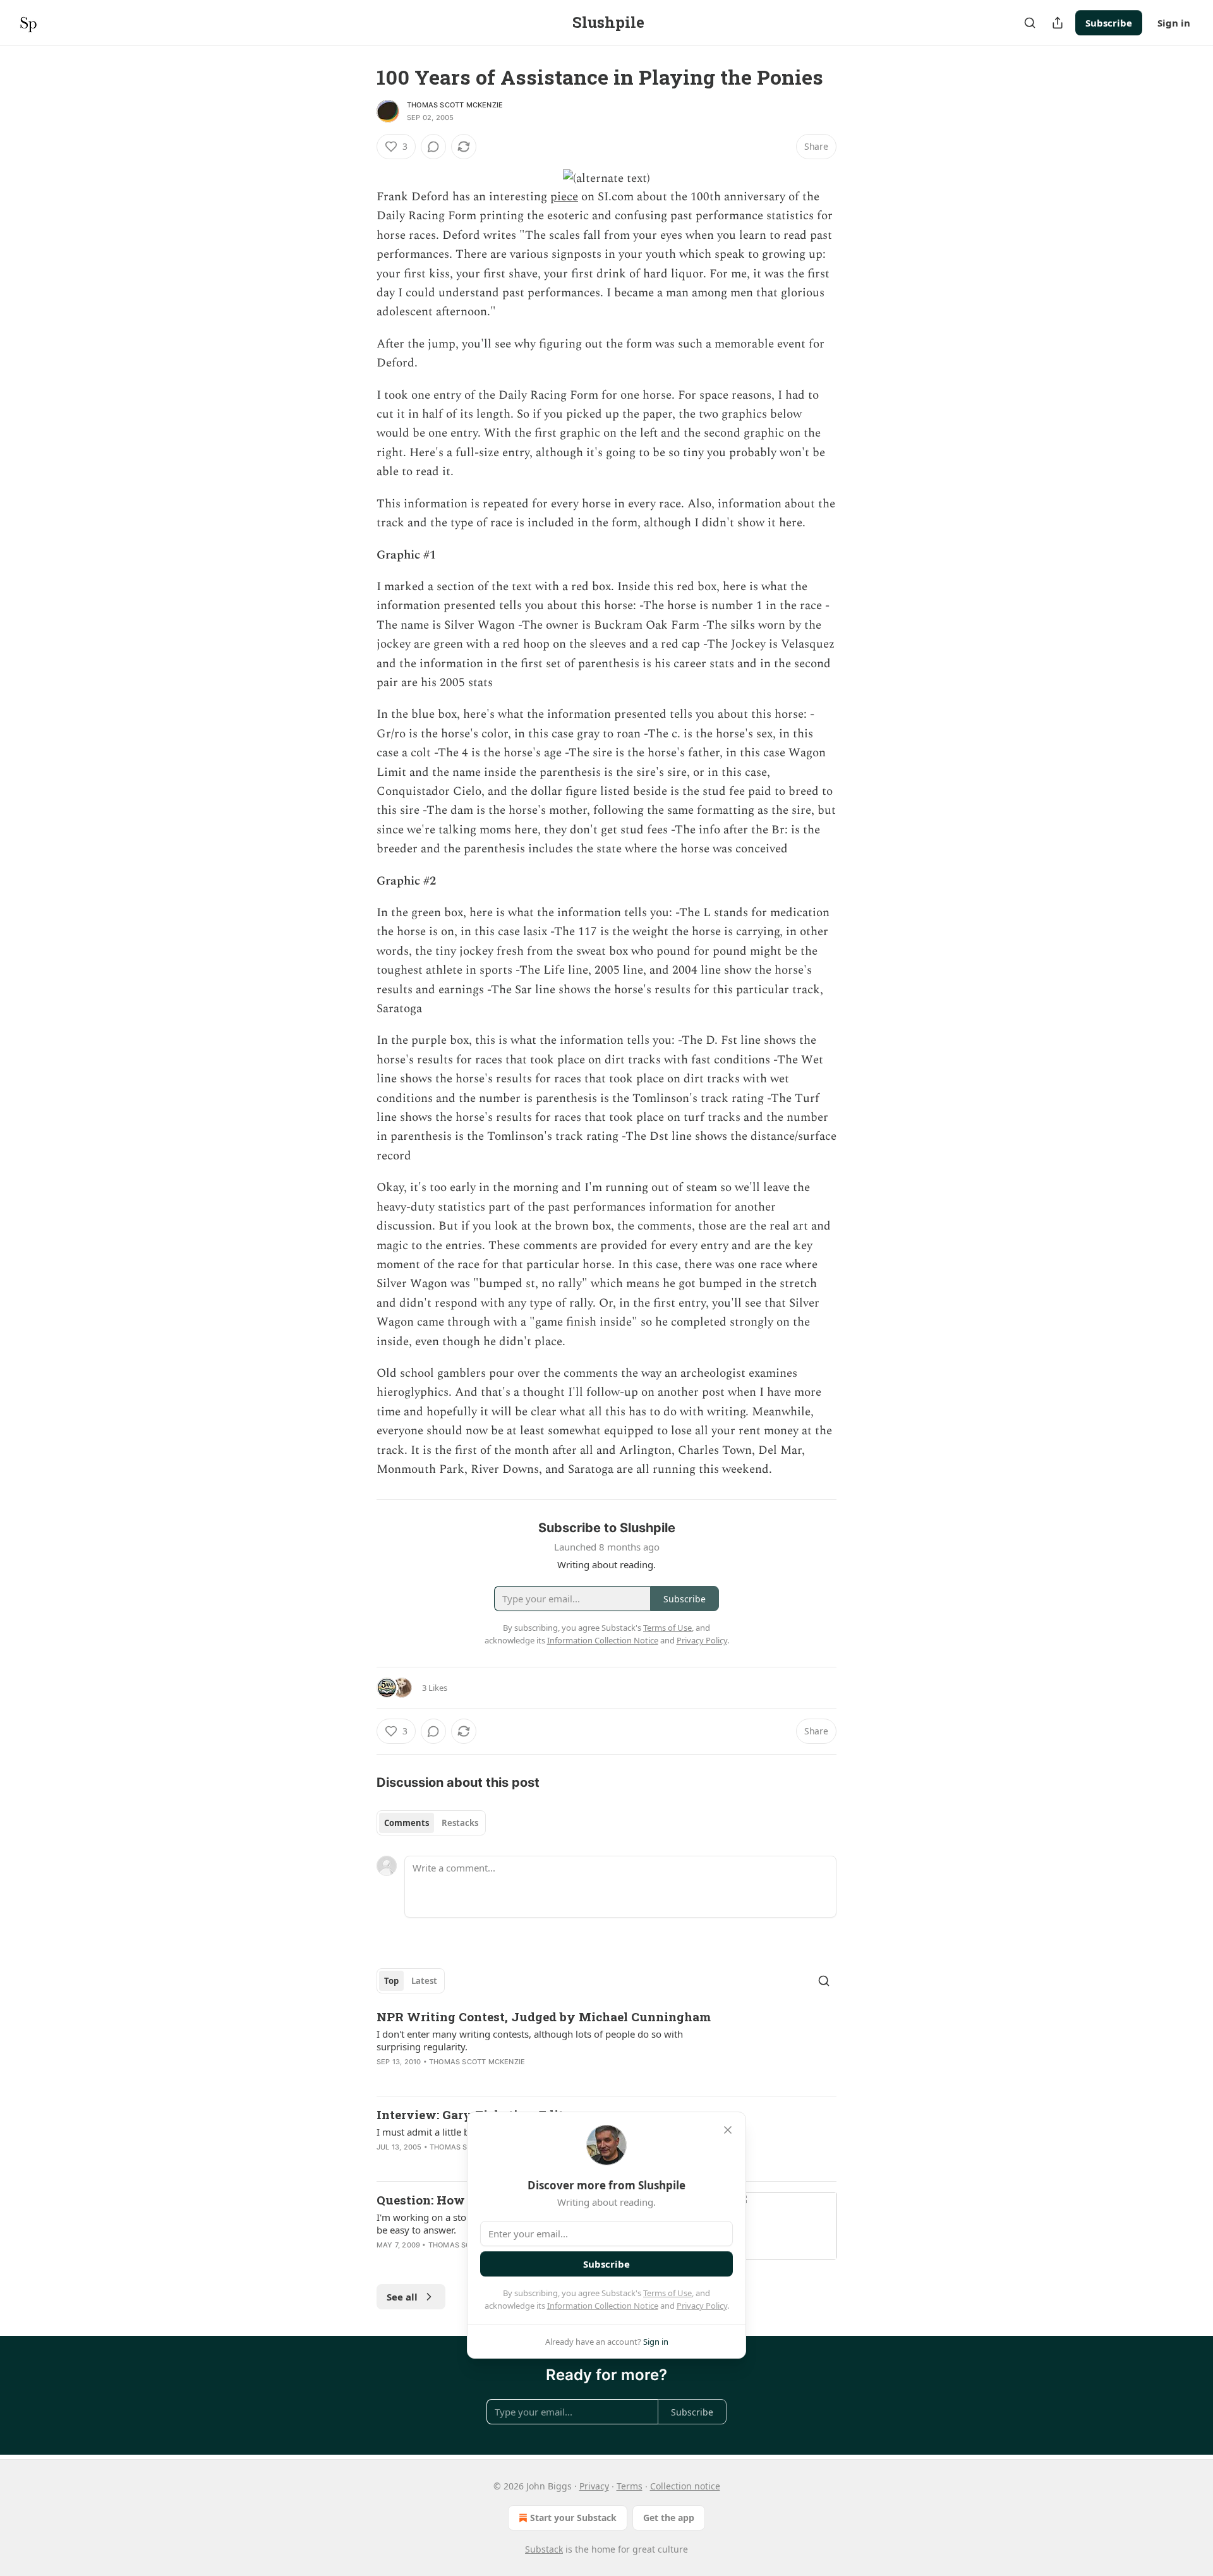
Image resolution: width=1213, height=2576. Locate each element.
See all (402, 2297)
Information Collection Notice (603, 2306)
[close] (728, 2130)
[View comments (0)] (433, 147)
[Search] (1030, 23)
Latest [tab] (424, 1981)
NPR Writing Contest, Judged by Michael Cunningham (544, 2017)
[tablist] (431, 1823)
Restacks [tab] (460, 1823)
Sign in (1174, 23)
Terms (630, 2486)
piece (564, 197)
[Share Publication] (1058, 23)
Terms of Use (667, 2293)
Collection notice (685, 2486)
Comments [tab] (407, 1823)
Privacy (594, 2486)
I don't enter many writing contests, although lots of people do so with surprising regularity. (530, 2040)
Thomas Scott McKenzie (455, 105)
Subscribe (1109, 23)
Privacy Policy (702, 2306)
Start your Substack (573, 2518)
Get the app (669, 2518)
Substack (544, 2549)
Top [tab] (391, 1981)
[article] (606, 2047)
